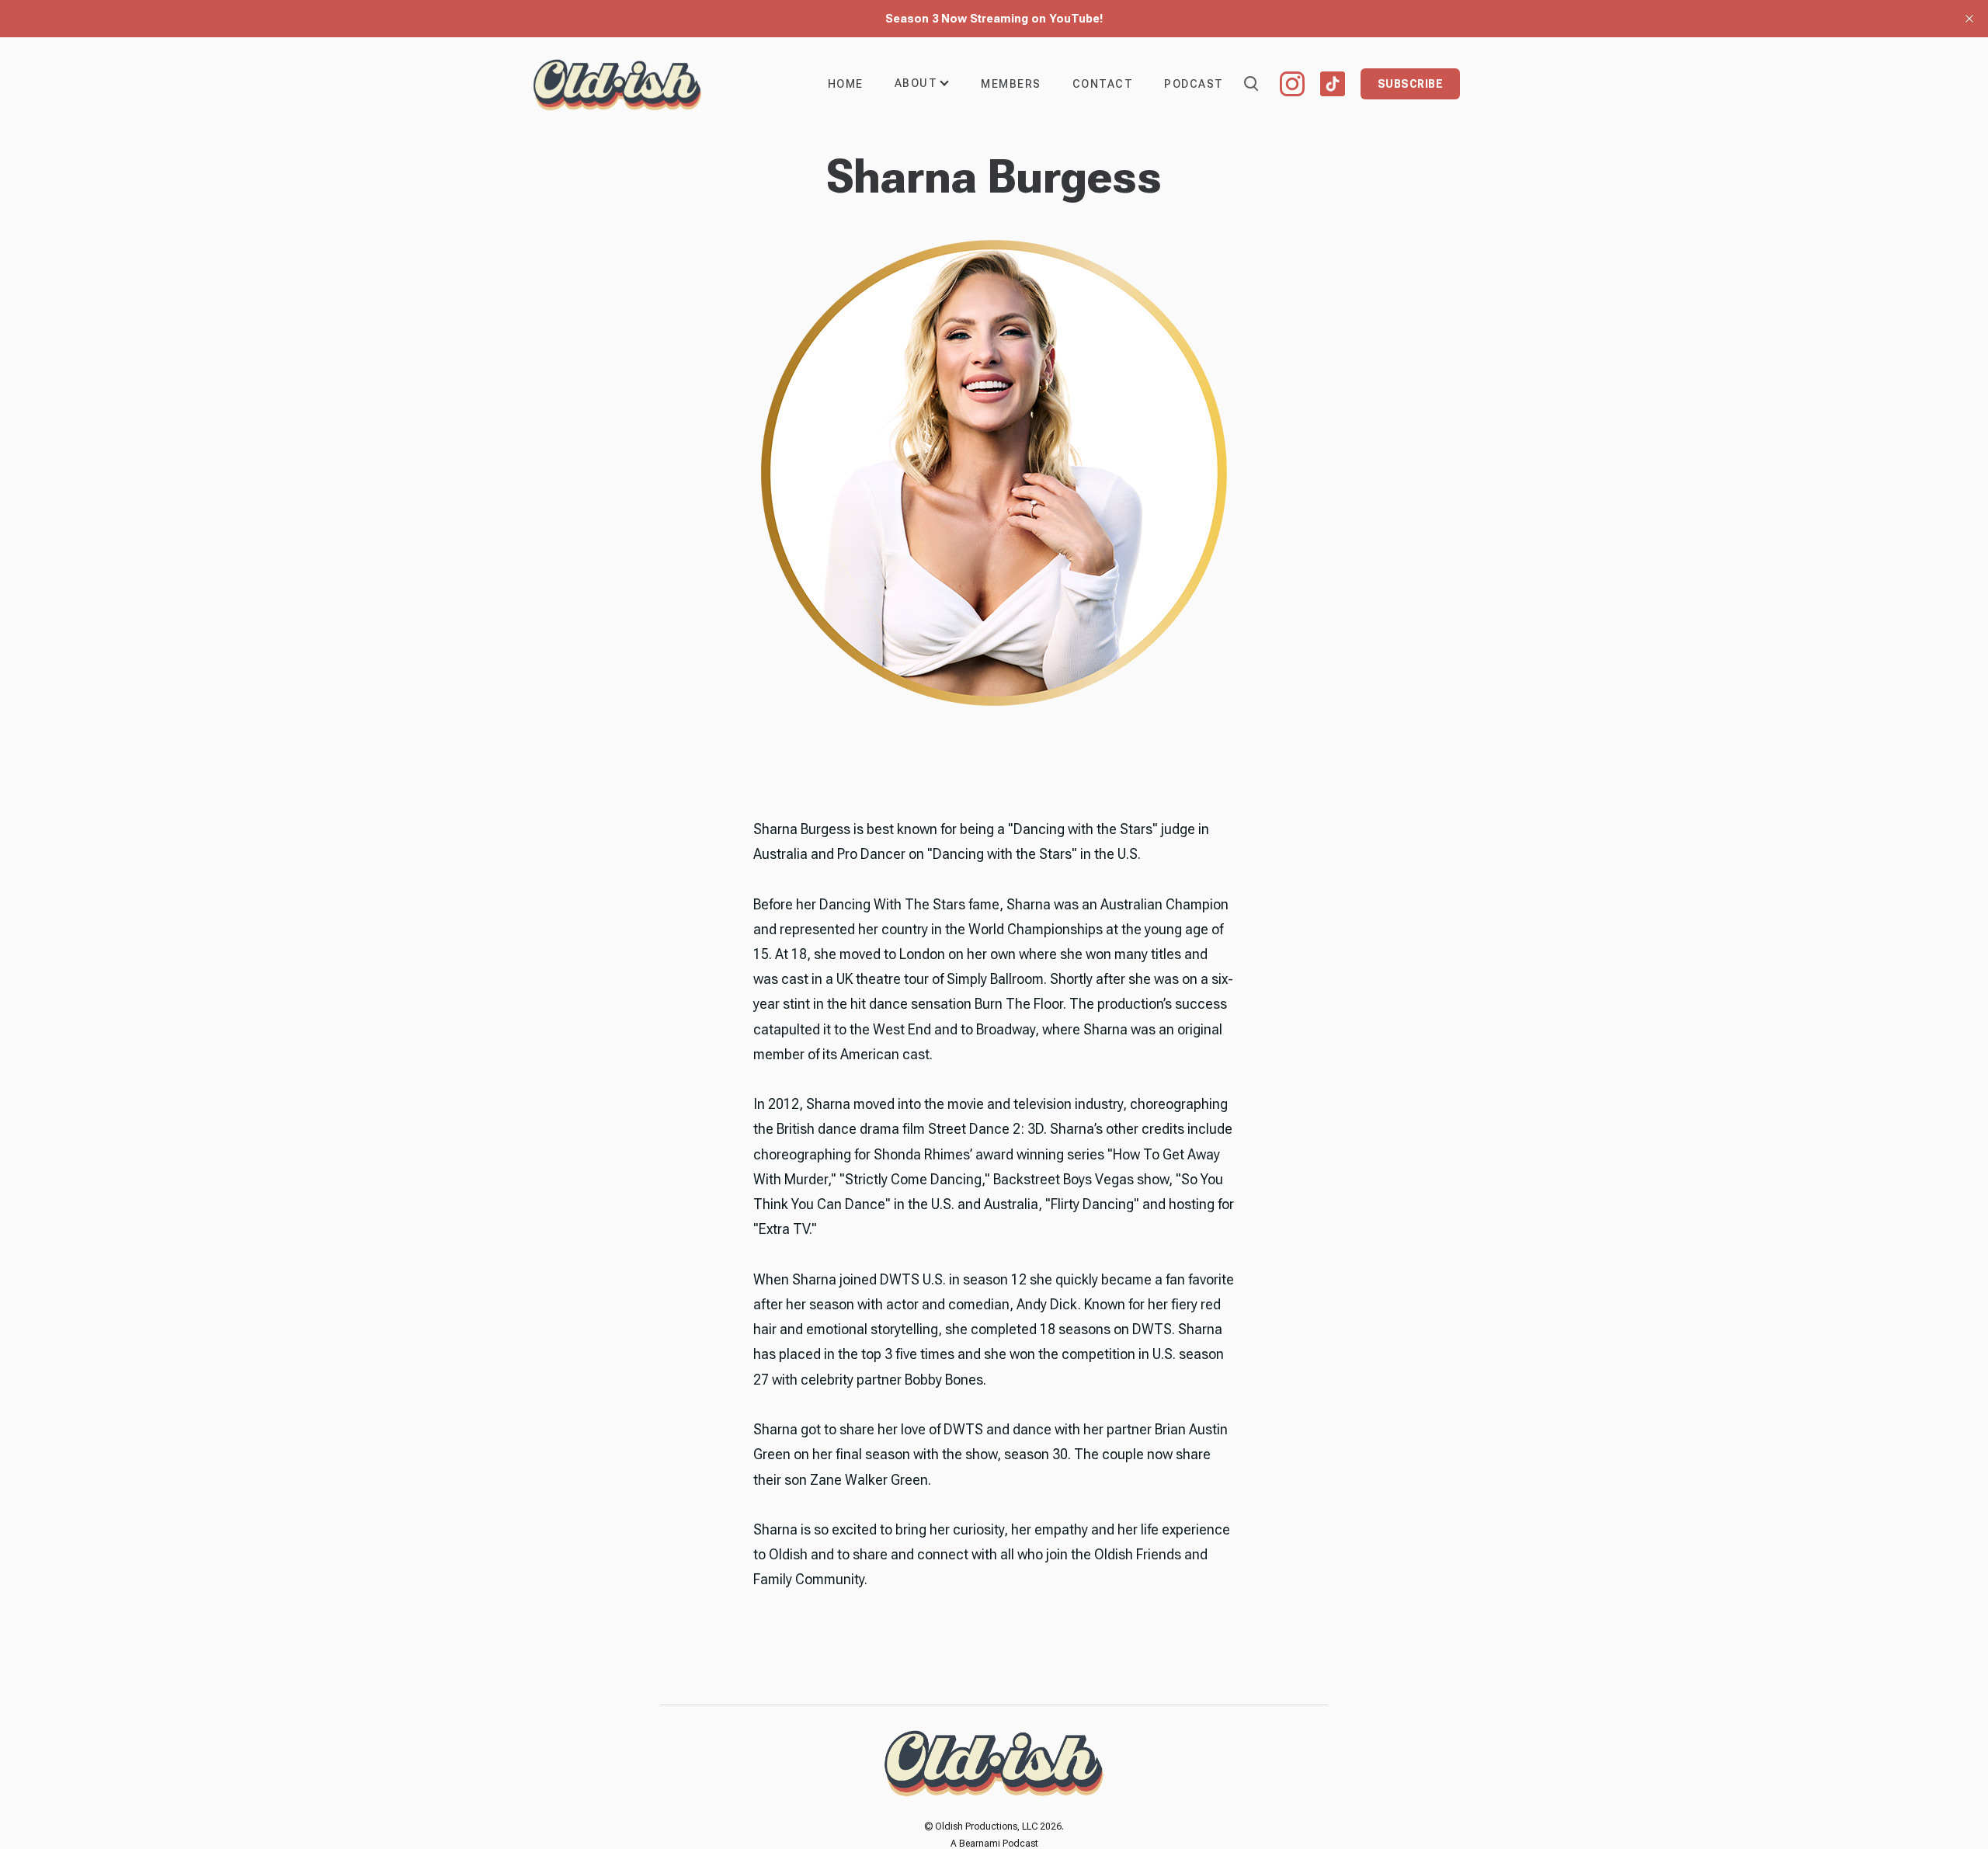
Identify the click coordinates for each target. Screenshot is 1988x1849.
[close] (1969, 19)
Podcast (1194, 84)
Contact (1103, 84)
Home (846, 84)
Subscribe (1411, 84)
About (916, 83)
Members (1011, 84)
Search (1250, 82)
